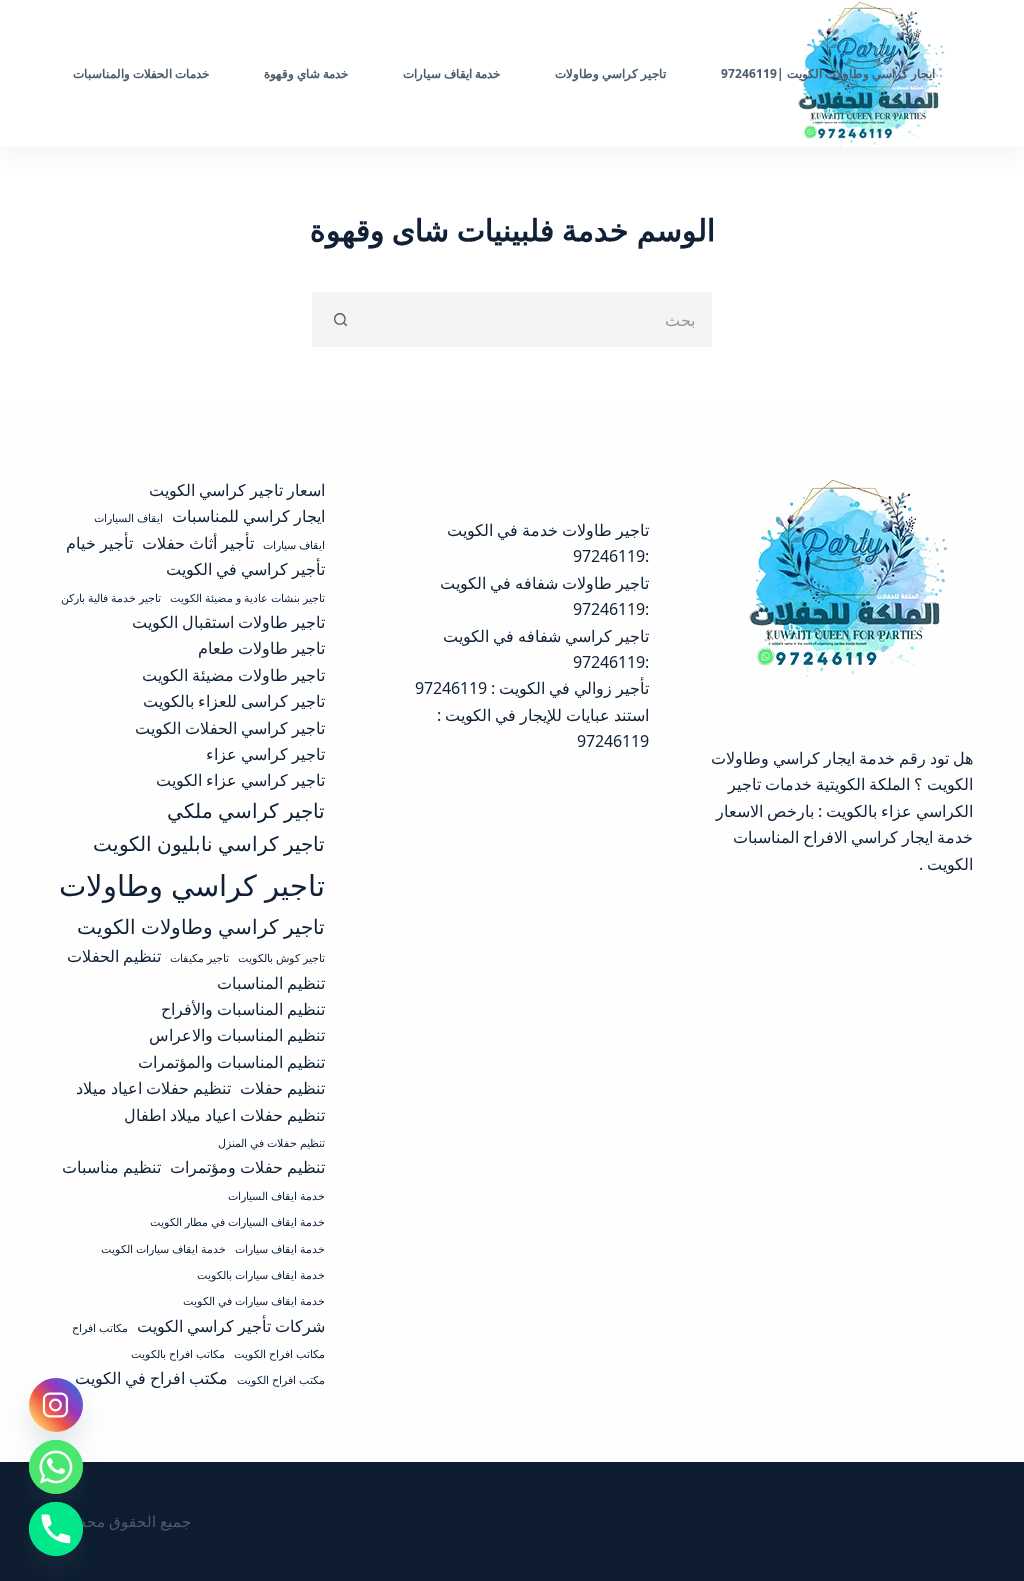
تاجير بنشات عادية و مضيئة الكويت (247, 598)
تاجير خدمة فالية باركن (111, 598)
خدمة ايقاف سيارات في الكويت (254, 1301)
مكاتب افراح (100, 1328)
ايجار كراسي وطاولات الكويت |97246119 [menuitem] (828, 73)
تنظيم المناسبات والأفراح (243, 1009)
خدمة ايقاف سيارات (280, 1249)
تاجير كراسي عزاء (265, 754)
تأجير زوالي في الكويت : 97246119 (532, 688)
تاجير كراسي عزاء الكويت (240, 780)
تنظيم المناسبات (271, 983)
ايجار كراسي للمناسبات (248, 516)
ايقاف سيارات (294, 545)
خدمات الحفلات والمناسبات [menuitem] (141, 73)
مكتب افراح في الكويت (151, 1378)
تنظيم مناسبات (111, 1167)
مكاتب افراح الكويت (279, 1354)
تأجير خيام (99, 543)
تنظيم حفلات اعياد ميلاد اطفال (224, 1115)
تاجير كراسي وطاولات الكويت (201, 926)
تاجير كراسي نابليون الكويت (209, 843)
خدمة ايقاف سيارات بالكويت (261, 1275)
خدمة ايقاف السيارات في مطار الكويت (237, 1222)
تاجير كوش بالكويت (281, 958)
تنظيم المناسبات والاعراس (237, 1035)
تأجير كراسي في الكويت (245, 569)
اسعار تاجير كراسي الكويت (237, 490)
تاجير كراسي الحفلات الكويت (230, 728)
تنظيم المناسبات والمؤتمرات (231, 1062)
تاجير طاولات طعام (261, 648)
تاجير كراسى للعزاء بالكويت (234, 701)
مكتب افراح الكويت (281, 1380)
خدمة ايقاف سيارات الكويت (163, 1249)
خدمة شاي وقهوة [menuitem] (306, 73)
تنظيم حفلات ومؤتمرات (247, 1167)
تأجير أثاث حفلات (198, 543)
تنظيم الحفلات (114, 956)
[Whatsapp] (56, 1467)
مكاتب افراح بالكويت (178, 1354)
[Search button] (339, 319)
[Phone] (56, 1529)
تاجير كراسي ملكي (246, 810)
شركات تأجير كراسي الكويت (231, 1326)
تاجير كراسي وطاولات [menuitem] (610, 73)
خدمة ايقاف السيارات (276, 1196)
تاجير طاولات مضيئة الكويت (233, 675)
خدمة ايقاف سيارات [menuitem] (451, 73)
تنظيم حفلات (282, 1088)
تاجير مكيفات (199, 958)
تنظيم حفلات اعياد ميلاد (153, 1088)
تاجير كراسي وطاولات (192, 885)
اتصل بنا (75, 73)
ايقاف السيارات (128, 518)
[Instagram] (56, 1405)
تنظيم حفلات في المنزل (271, 1143)
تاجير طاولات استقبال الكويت (228, 622)
